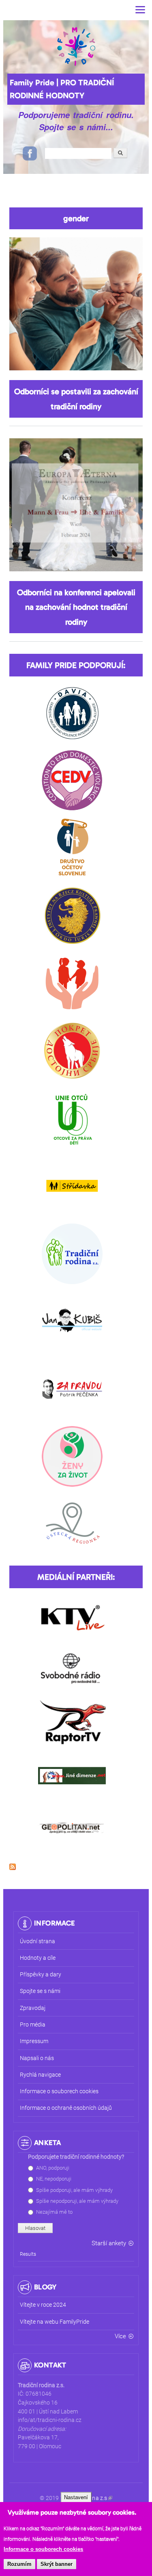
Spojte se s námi (40, 1991)
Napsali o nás (37, 2058)
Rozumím (19, 2564)
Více (120, 2336)
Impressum (34, 2041)
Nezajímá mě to (54, 2212)
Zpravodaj (33, 2008)
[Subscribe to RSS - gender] (13, 1863)
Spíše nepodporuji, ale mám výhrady (77, 2201)
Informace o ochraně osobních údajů (66, 2108)
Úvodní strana (37, 1941)
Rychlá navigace (40, 2075)
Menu (140, 10)
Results (28, 2254)
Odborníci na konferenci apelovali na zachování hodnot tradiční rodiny (76, 607)
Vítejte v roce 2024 (43, 2305)
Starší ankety (109, 2243)
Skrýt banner (57, 2564)
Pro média (33, 2025)
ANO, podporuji (53, 2168)
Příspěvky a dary (41, 1975)
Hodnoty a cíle (38, 1958)
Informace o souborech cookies (43, 2549)
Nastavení (76, 2497)
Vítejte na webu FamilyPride (55, 2322)
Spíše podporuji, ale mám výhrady (74, 2190)
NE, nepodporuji (54, 2179)
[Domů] (76, 46)
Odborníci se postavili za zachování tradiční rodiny (76, 399)
